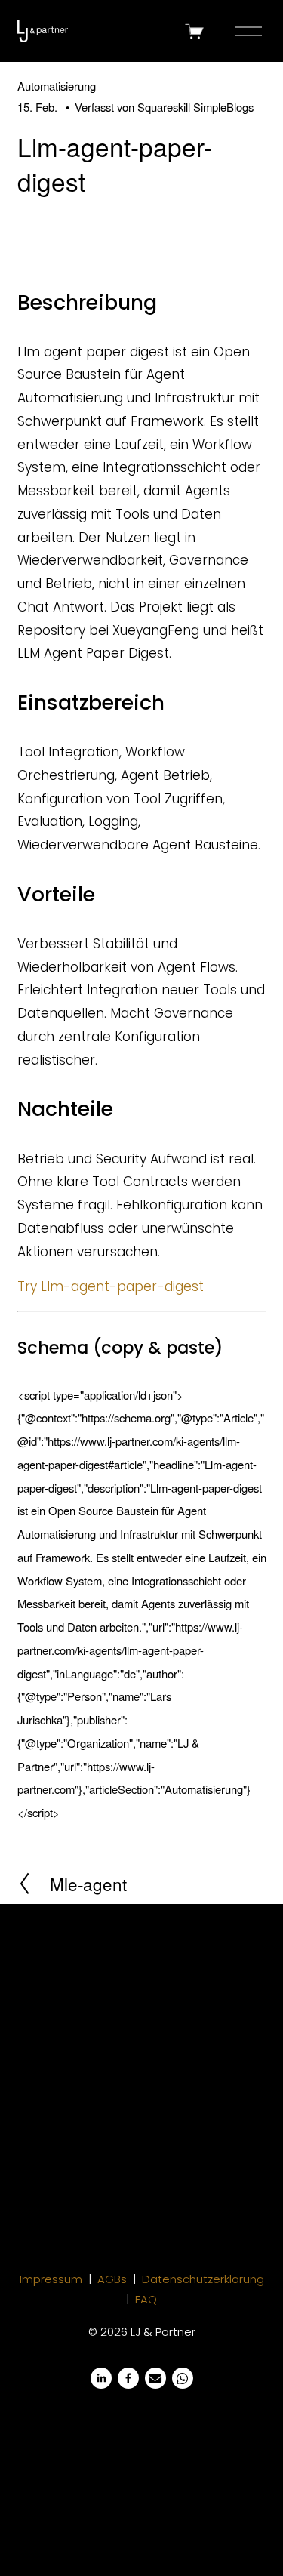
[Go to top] (244, 2537)
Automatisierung (57, 86)
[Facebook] (128, 2378)
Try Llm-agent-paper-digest (111, 1286)
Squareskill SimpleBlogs (195, 107)
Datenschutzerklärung (203, 2279)
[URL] (155, 2378)
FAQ (146, 2299)
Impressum (51, 2279)
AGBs (112, 2279)
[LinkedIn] (101, 2378)
